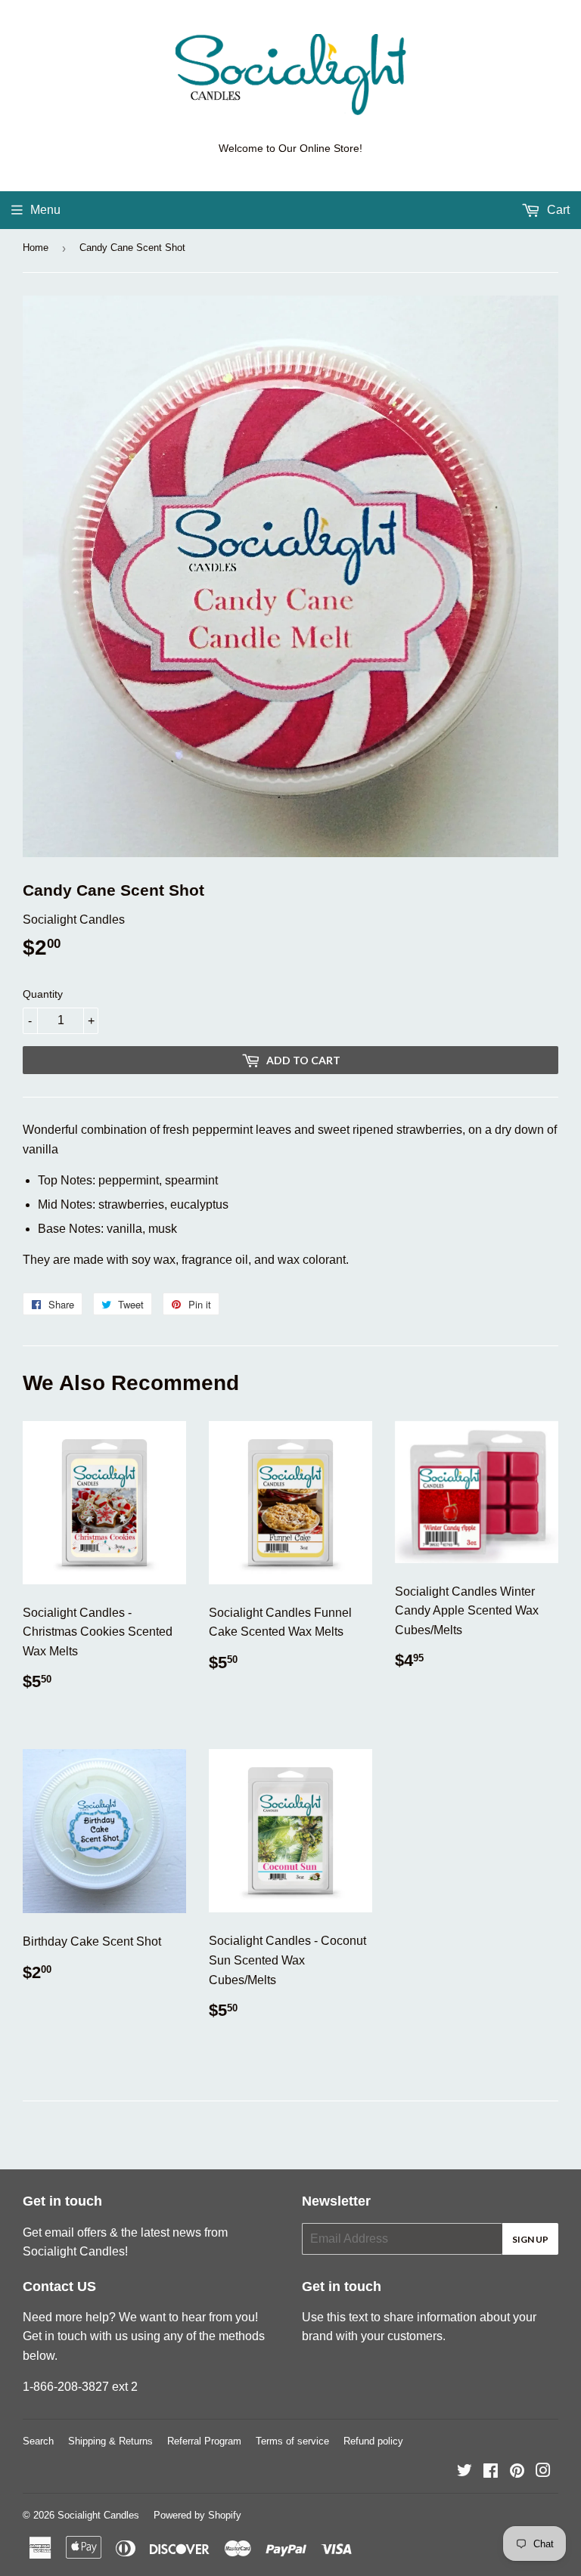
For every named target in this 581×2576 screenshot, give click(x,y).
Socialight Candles (98, 2515)
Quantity (43, 994)
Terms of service (292, 2441)
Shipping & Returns (110, 2441)
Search (38, 2441)
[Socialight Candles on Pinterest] (517, 2472)
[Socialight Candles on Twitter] (464, 2472)
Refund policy (373, 2441)
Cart (557, 210)
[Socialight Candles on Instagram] (543, 2472)
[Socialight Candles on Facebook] (491, 2472)
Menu (45, 210)
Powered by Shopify (197, 2515)
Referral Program (204, 2441)
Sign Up (530, 2239)
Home (36, 248)
